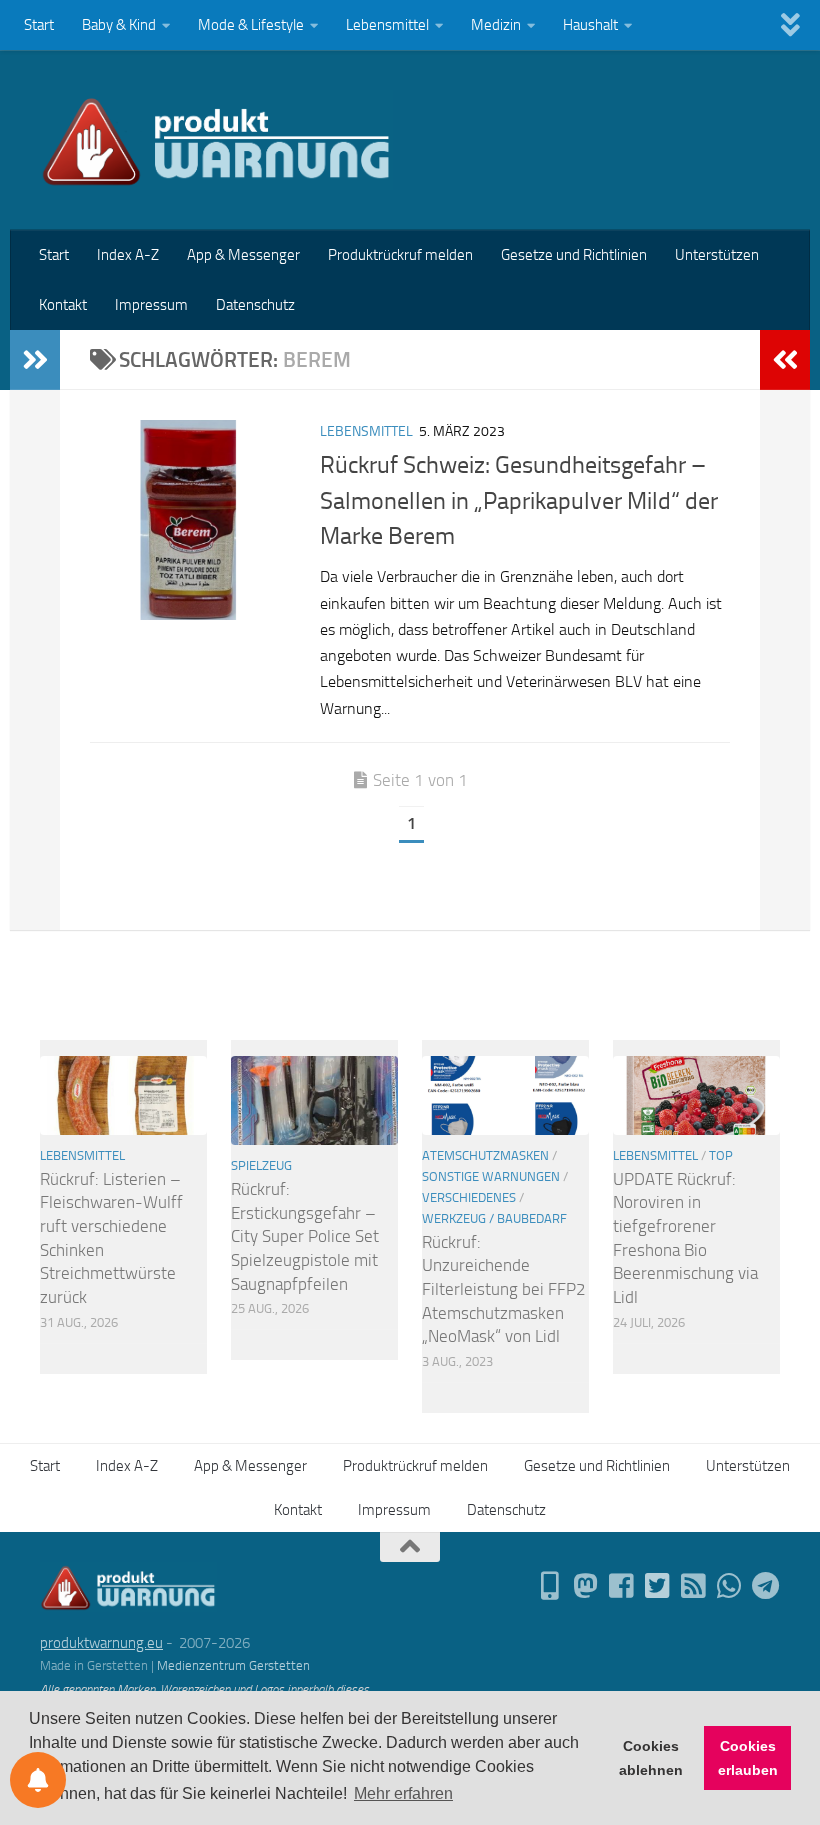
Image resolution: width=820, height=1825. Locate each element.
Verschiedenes (469, 1197)
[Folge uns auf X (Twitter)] (658, 1586)
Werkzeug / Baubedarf (494, 1218)
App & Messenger (243, 255)
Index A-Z (128, 255)
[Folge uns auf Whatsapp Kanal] (730, 1586)
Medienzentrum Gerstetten (233, 1665)
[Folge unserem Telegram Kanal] (766, 1586)
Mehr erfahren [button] (403, 1793)
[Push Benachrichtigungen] (38, 1780)
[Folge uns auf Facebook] (622, 1586)
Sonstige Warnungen (491, 1176)
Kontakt (63, 305)
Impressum (151, 305)
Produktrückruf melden (400, 255)
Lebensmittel (387, 25)
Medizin (496, 25)
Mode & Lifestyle (251, 25)
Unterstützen (717, 255)
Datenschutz (255, 305)
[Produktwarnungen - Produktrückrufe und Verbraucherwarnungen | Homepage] (216, 140)
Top (721, 1155)
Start (39, 25)
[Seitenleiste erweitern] (35, 360)
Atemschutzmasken (485, 1155)
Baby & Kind (119, 25)
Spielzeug (261, 1165)
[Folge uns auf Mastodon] (586, 1586)
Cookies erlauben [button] (748, 1758)
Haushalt (590, 25)
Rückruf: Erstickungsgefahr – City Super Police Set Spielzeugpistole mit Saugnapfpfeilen (305, 1236)
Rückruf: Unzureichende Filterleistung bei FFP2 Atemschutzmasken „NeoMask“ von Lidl (504, 1289)
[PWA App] (550, 1586)
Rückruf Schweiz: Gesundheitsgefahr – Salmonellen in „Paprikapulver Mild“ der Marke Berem (519, 500)
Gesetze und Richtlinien (574, 255)
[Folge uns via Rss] (694, 1586)
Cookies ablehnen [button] (651, 1758)
